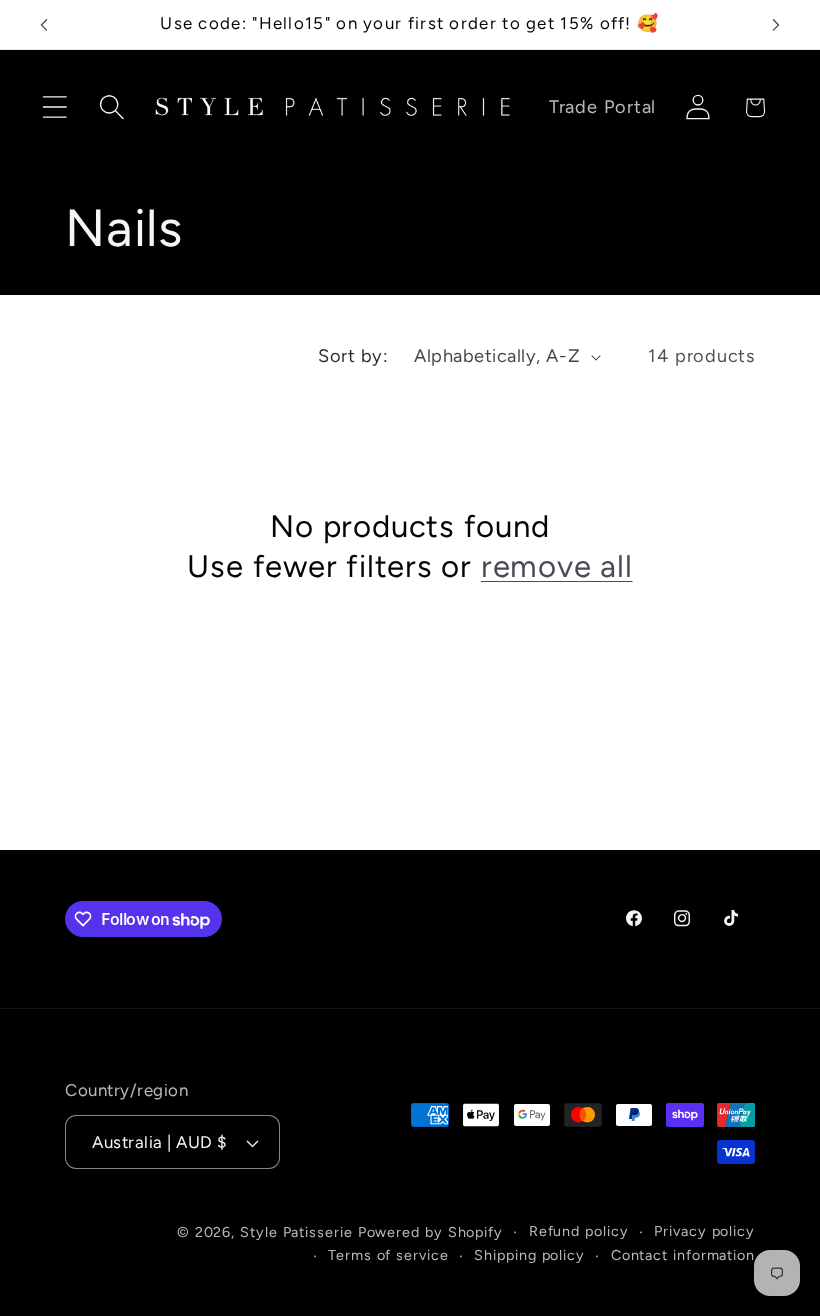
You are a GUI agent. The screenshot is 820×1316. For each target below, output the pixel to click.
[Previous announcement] (44, 25)
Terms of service (388, 1255)
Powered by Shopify (430, 1232)
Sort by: (353, 356)
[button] (54, 107)
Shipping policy (529, 1255)
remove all (557, 566)
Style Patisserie (296, 1232)
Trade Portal (602, 107)
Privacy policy (704, 1231)
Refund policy (579, 1231)
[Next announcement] (776, 25)
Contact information (683, 1255)
